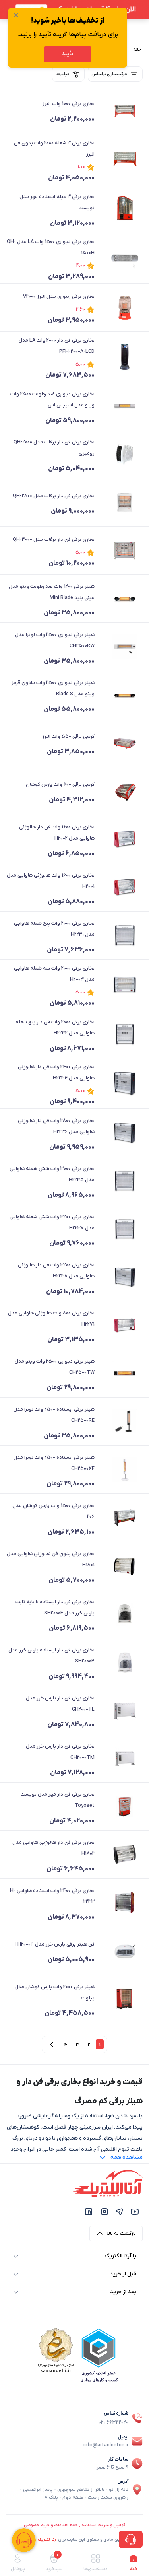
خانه (137, 49)
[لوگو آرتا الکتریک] (108, 2183)
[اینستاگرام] (104, 2211)
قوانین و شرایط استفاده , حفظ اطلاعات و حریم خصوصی (74, 2525)
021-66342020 (113, 2422)
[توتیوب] (135, 2211)
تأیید (68, 54)
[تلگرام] (120, 2211)
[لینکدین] (89, 2211)
